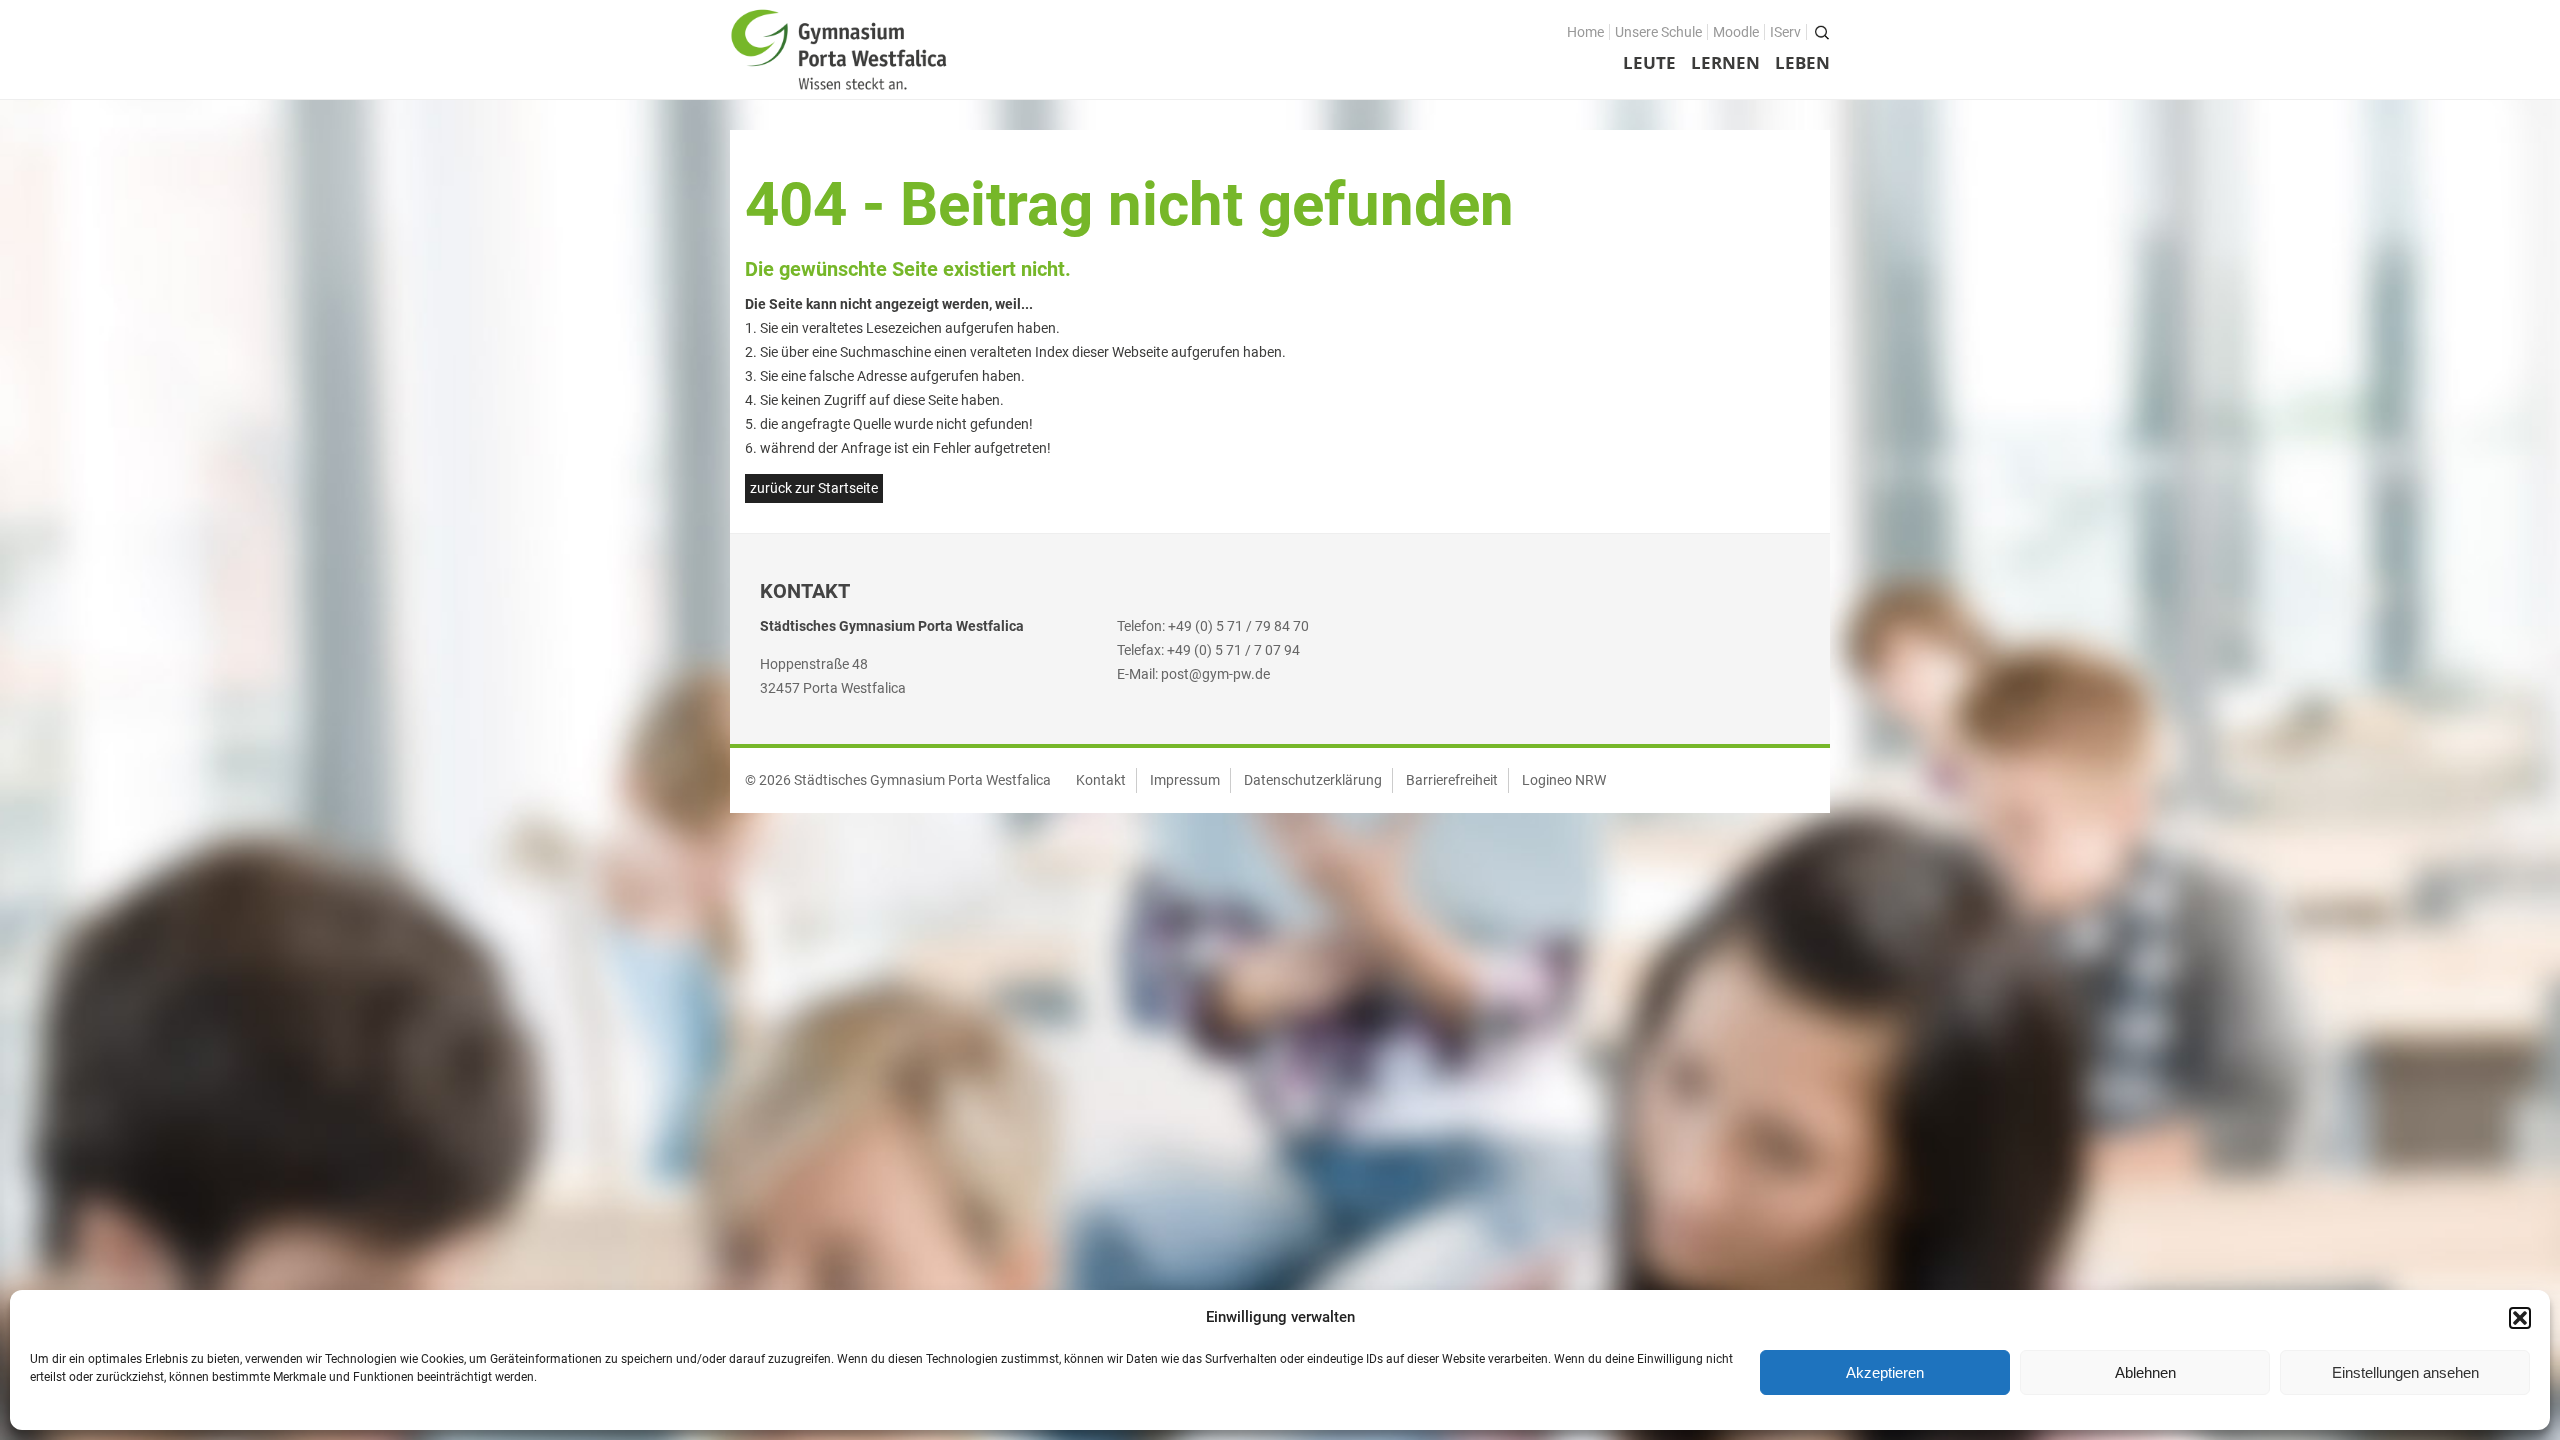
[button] (2520, 1318)
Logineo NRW (1564, 780)
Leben (1802, 62)
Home (1585, 32)
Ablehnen (2145, 1372)
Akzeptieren (1885, 1372)
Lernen (1725, 62)
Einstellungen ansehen (2405, 1372)
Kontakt (1101, 780)
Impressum (1185, 780)
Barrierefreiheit (1452, 780)
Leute (1649, 62)
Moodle (1736, 32)
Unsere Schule (1658, 32)
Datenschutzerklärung (1313, 780)
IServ (1785, 32)
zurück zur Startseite (814, 488)
